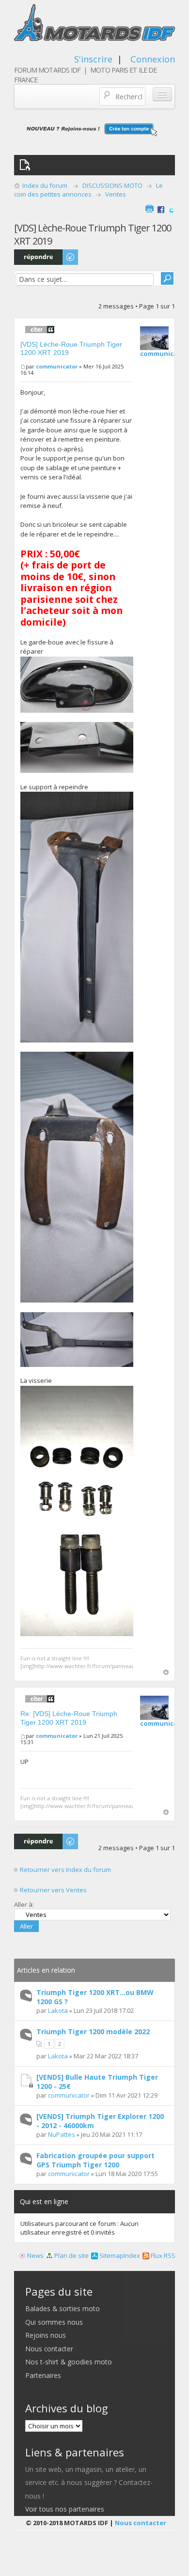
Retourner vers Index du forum (67, 1870)
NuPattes (62, 2134)
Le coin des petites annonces (88, 190)
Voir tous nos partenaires (65, 2509)
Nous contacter (49, 2349)
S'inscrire (93, 59)
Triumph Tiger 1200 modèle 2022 (93, 2032)
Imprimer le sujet (149, 209)
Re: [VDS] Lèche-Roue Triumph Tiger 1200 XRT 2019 (69, 1718)
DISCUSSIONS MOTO (112, 185)
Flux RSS (162, 2255)
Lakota (58, 2010)
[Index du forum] (95, 25)
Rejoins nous (46, 2335)
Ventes (116, 194)
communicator (57, 366)
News (35, 2255)
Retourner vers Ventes (53, 1890)
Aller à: (24, 1904)
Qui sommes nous (54, 2322)
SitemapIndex (119, 2255)
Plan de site (71, 2255)
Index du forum (45, 185)
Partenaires (43, 2375)
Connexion (153, 59)
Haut (166, 1672)
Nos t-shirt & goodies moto (69, 2362)
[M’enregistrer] (94, 129)
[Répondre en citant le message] (40, 329)
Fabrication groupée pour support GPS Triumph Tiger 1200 (95, 2160)
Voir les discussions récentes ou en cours (27, 165)
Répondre (29, 254)
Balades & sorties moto (63, 2308)
